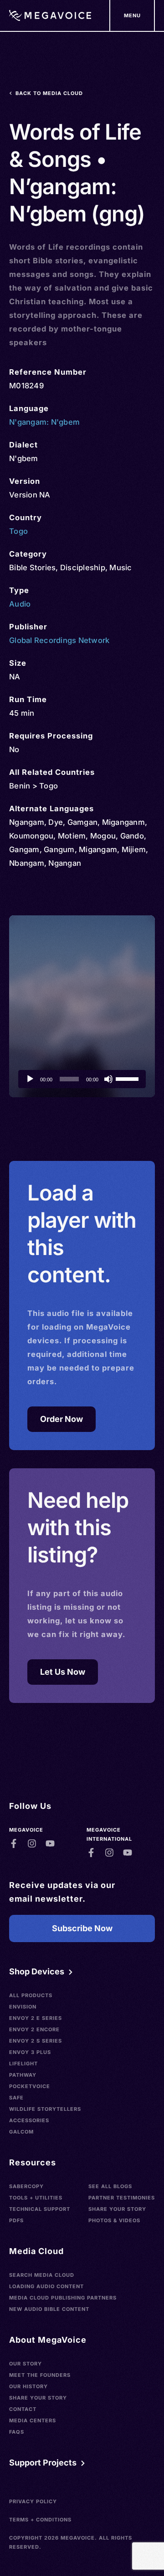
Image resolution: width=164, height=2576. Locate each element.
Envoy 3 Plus (30, 2052)
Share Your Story (117, 2209)
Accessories (29, 2120)
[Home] (50, 15)
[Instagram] (32, 1843)
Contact (23, 2409)
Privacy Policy (33, 2501)
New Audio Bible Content (49, 2309)
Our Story (26, 2364)
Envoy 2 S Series (36, 2041)
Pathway (23, 2075)
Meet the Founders (40, 2375)
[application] (82, 1079)
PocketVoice (30, 2086)
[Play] (30, 1079)
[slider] (128, 1078)
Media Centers (33, 2420)
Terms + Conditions (40, 2520)
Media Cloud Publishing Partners (63, 2298)
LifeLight (23, 2064)
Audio (20, 604)
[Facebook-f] (14, 1843)
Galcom (21, 2132)
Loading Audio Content (46, 2286)
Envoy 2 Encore (34, 2029)
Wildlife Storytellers (45, 2109)
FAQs (17, 2432)
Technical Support (40, 2209)
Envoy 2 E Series (36, 2018)
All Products (31, 1995)
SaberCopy (26, 2186)
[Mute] (108, 1079)
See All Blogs (110, 2186)
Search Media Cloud (42, 2275)
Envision (23, 2007)
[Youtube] (50, 1843)
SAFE (16, 2098)
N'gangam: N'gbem (44, 422)
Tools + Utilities (36, 2198)
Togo (18, 531)
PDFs (16, 2220)
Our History (28, 2386)
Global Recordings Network (59, 640)
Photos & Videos (114, 2220)
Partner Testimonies (122, 2198)
